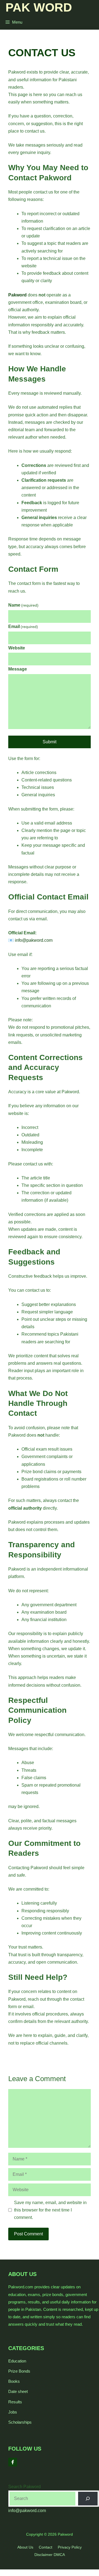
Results (15, 2402)
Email (23, 627)
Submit (50, 742)
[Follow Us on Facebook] (13, 2462)
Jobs (13, 2412)
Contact (46, 2547)
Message (18, 669)
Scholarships (20, 2422)
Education (17, 2361)
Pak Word (39, 7)
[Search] (88, 2498)
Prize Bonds (19, 2371)
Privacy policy (70, 2547)
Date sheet (18, 2391)
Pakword (17, 295)
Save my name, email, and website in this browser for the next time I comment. (50, 2210)
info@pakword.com (27, 2511)
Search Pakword (24, 2487)
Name (23, 605)
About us (25, 2547)
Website (17, 648)
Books (14, 2381)
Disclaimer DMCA (50, 2555)
